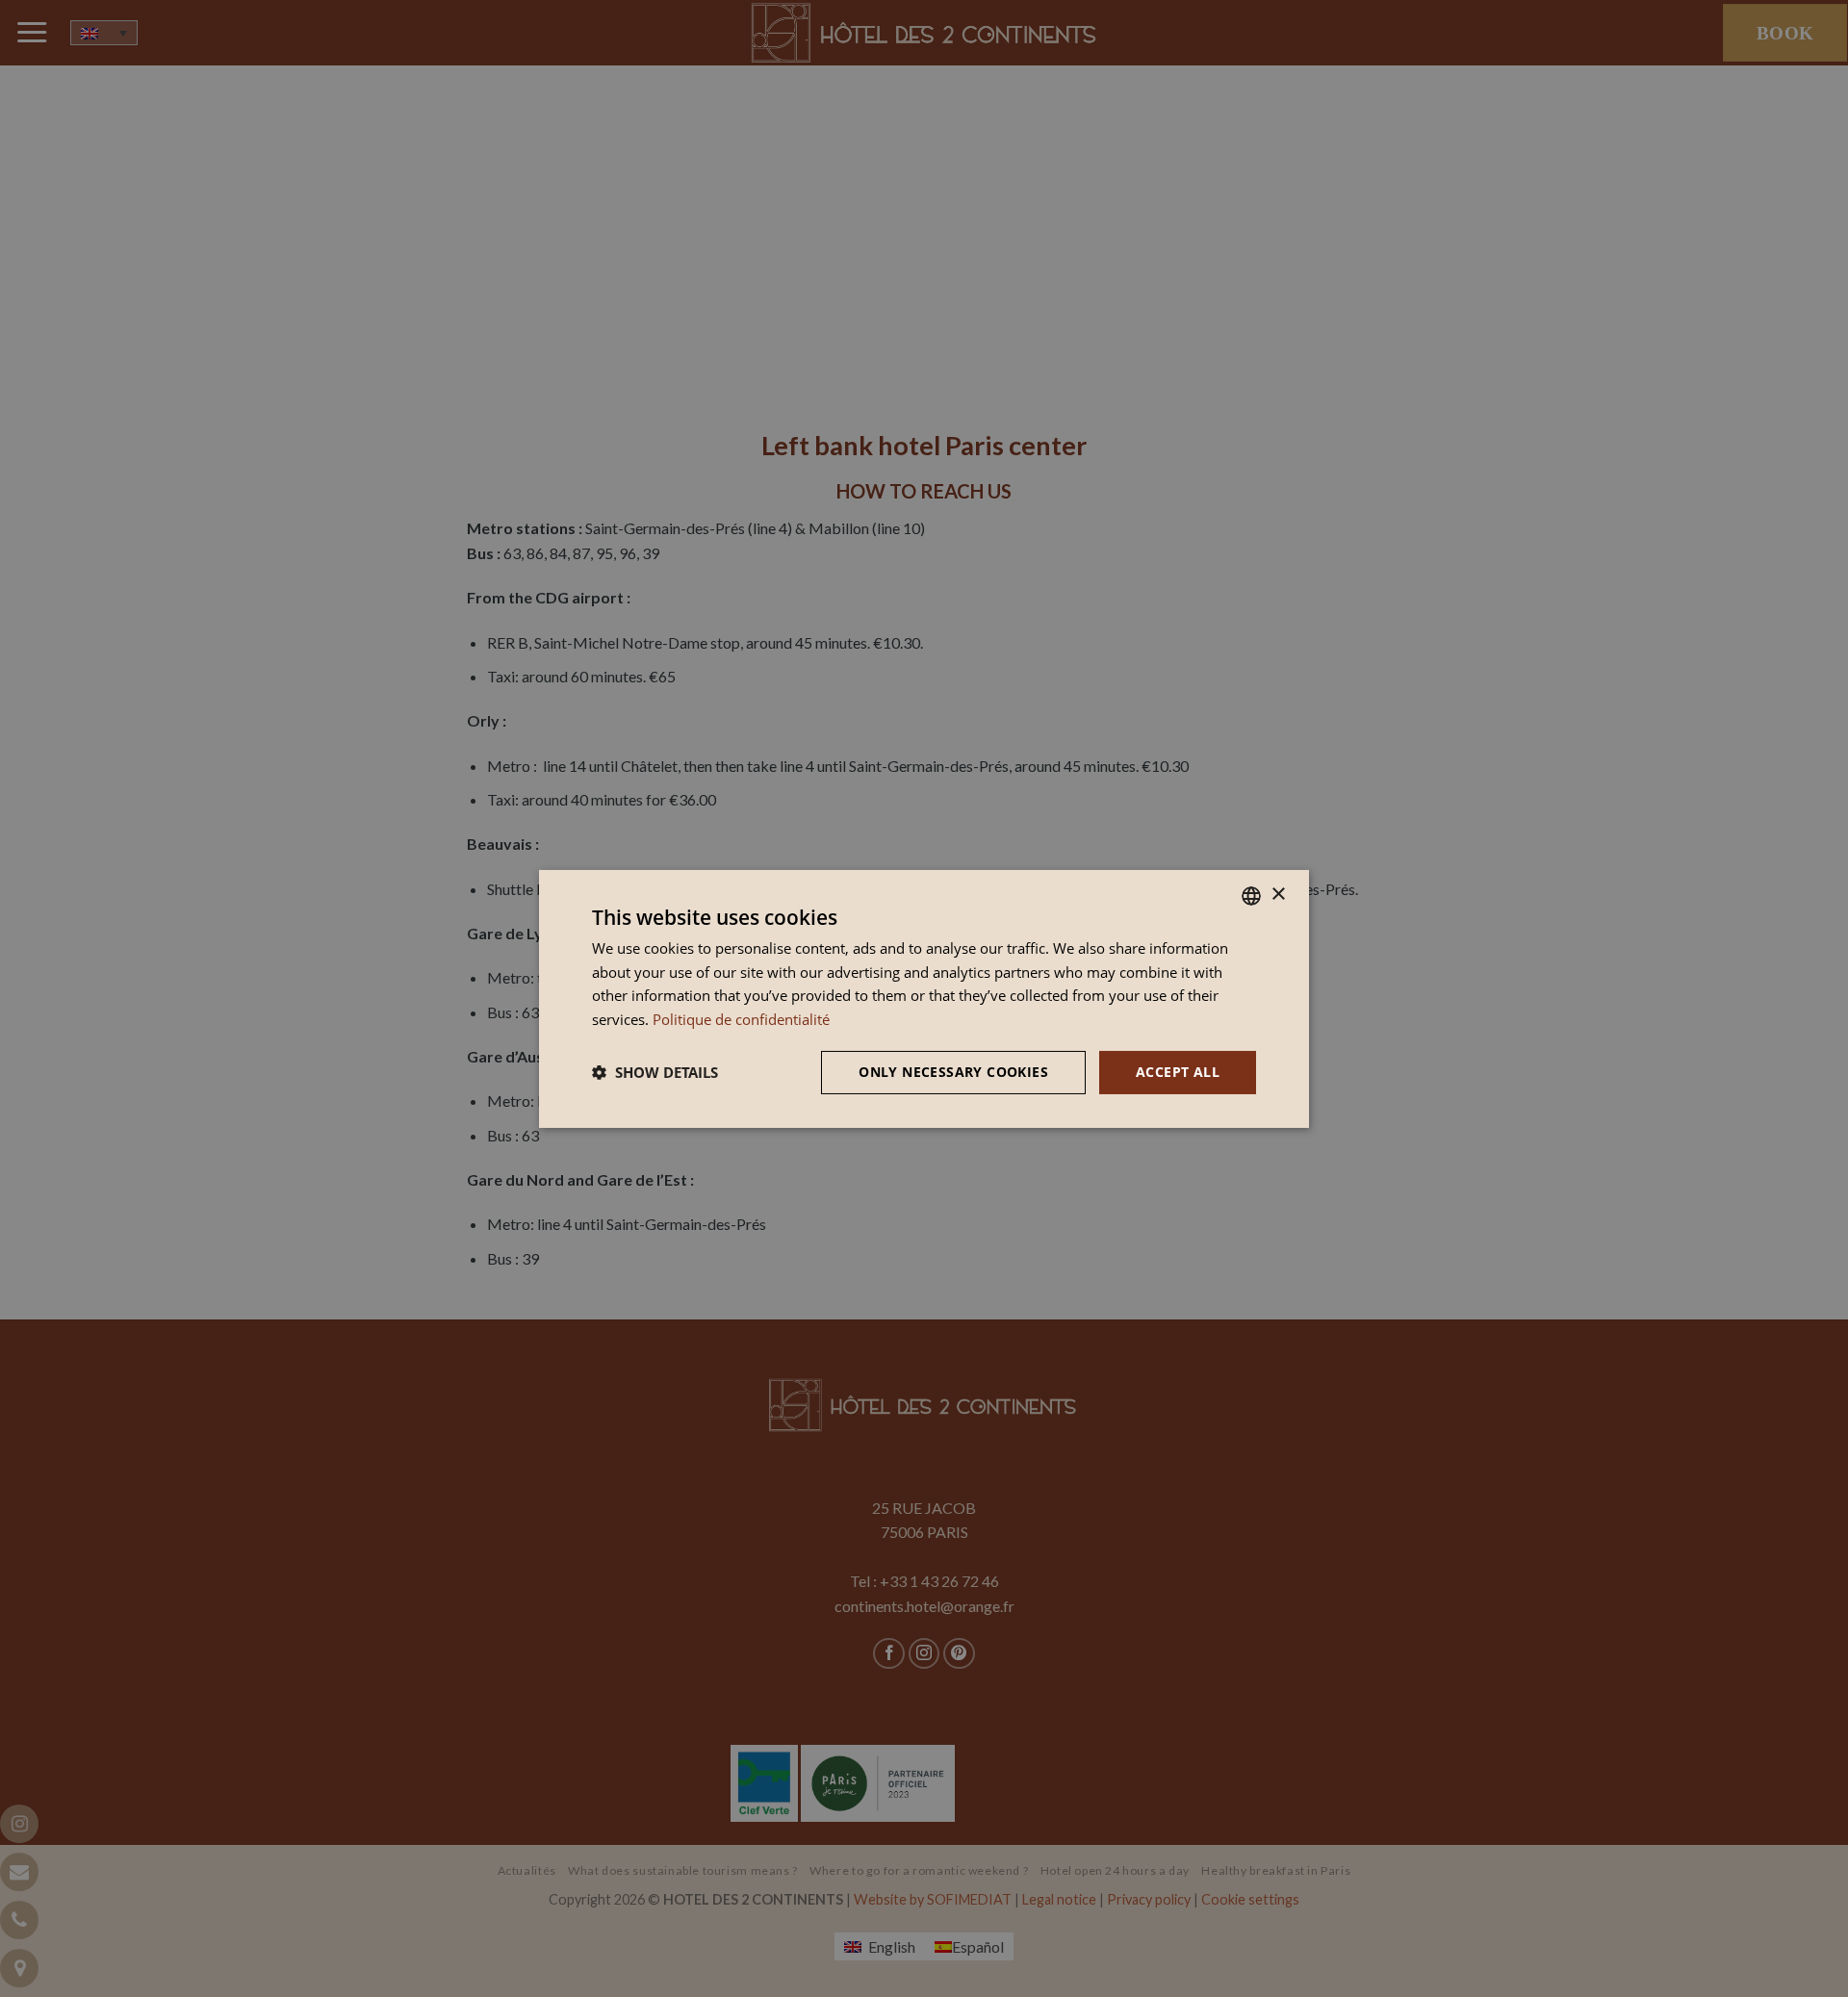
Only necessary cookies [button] (953, 1072)
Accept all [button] (1178, 1072)
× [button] (1278, 895)
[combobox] (1251, 895)
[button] (655, 1072)
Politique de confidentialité (741, 1019)
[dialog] (924, 998)
